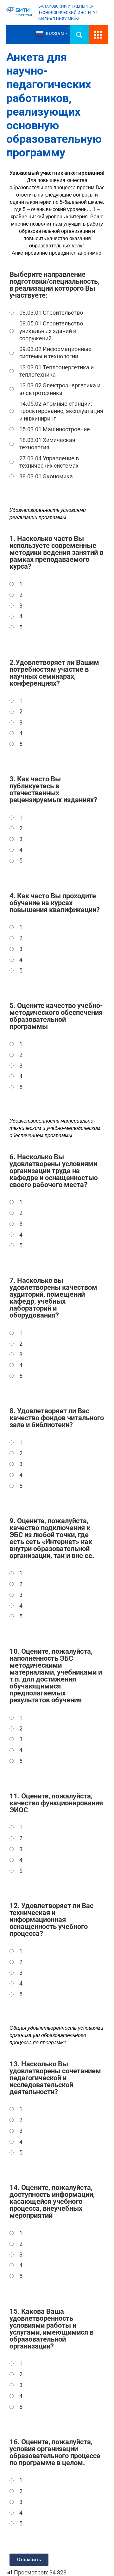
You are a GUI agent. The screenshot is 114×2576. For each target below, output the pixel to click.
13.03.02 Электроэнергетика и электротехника (60, 389)
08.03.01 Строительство (51, 313)
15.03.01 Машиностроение (55, 429)
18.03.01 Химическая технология (47, 444)
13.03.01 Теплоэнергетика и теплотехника (57, 371)
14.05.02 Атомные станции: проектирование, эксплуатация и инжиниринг (61, 411)
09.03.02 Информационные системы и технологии (55, 353)
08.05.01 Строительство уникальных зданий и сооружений (51, 331)
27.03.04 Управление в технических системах (49, 462)
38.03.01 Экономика (46, 476)
